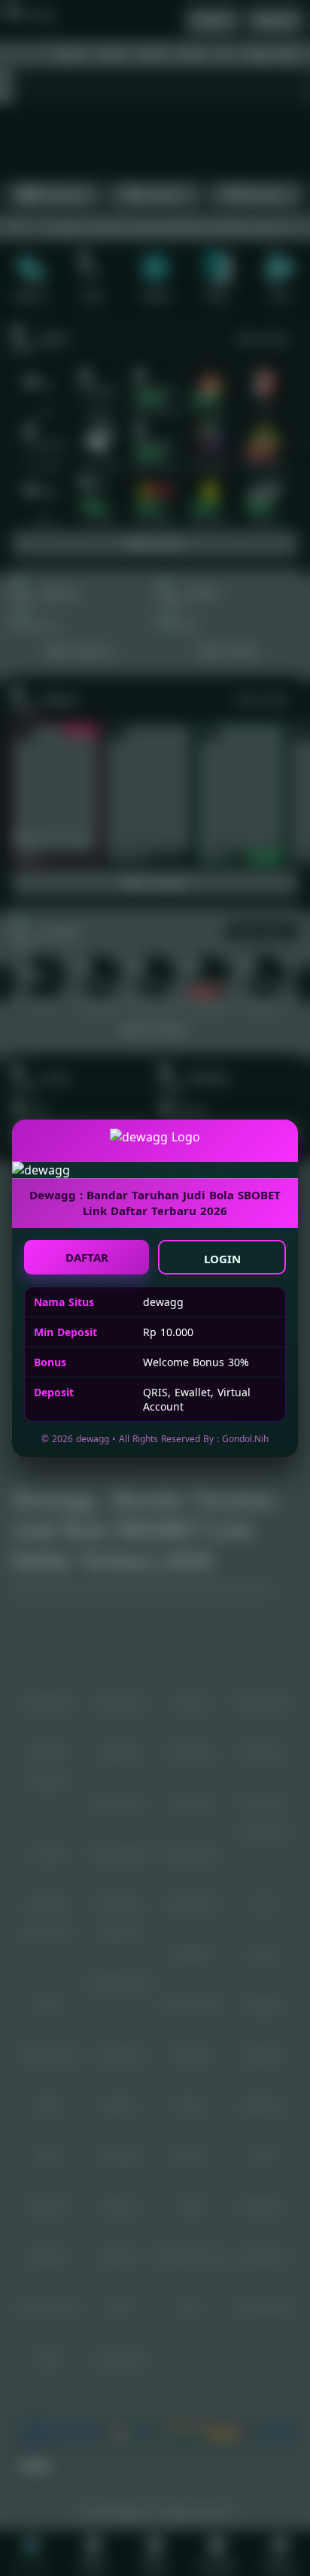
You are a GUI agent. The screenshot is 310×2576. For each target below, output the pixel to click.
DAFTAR (87, 1257)
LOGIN (222, 1259)
